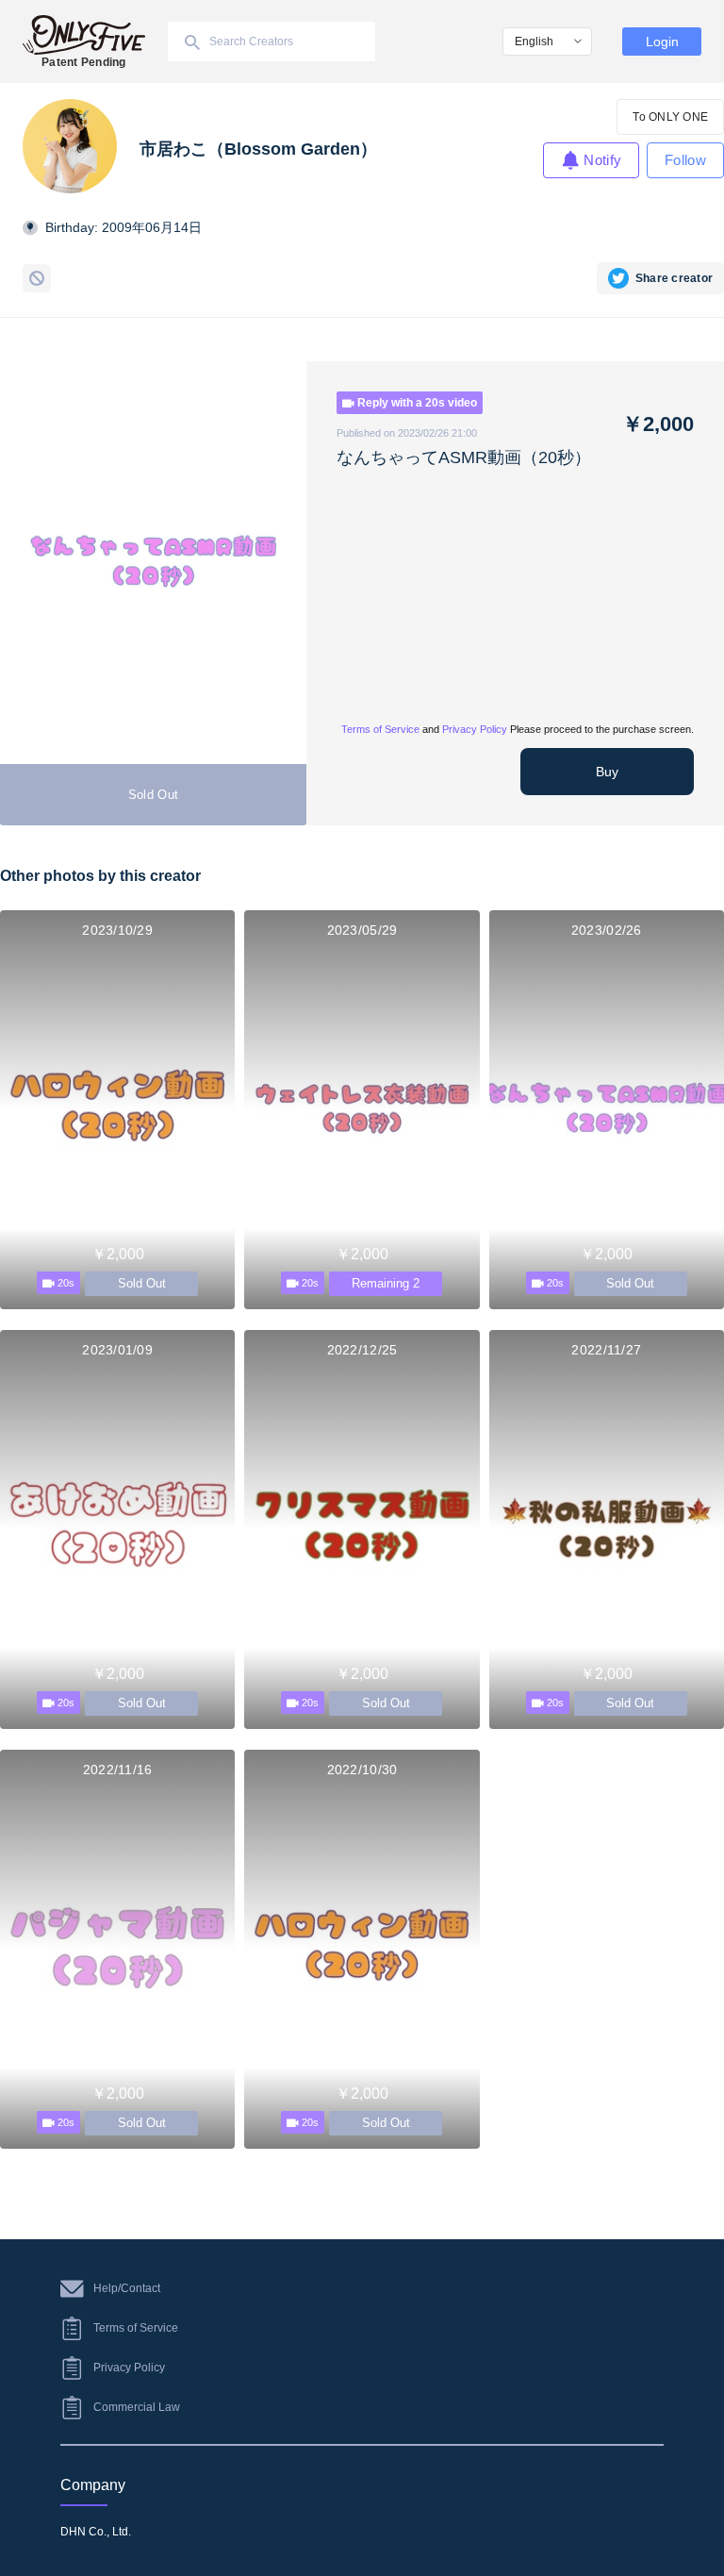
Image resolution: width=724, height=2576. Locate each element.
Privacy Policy (475, 729)
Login (662, 42)
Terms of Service (380, 729)
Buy (607, 772)
